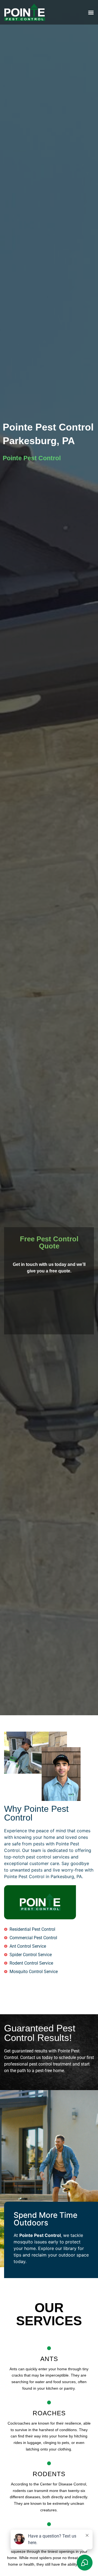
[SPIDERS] (49, 2524)
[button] (91, 12)
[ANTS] (49, 2348)
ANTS (49, 2359)
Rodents (49, 2474)
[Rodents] (49, 2463)
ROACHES (49, 2413)
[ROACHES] (49, 2402)
